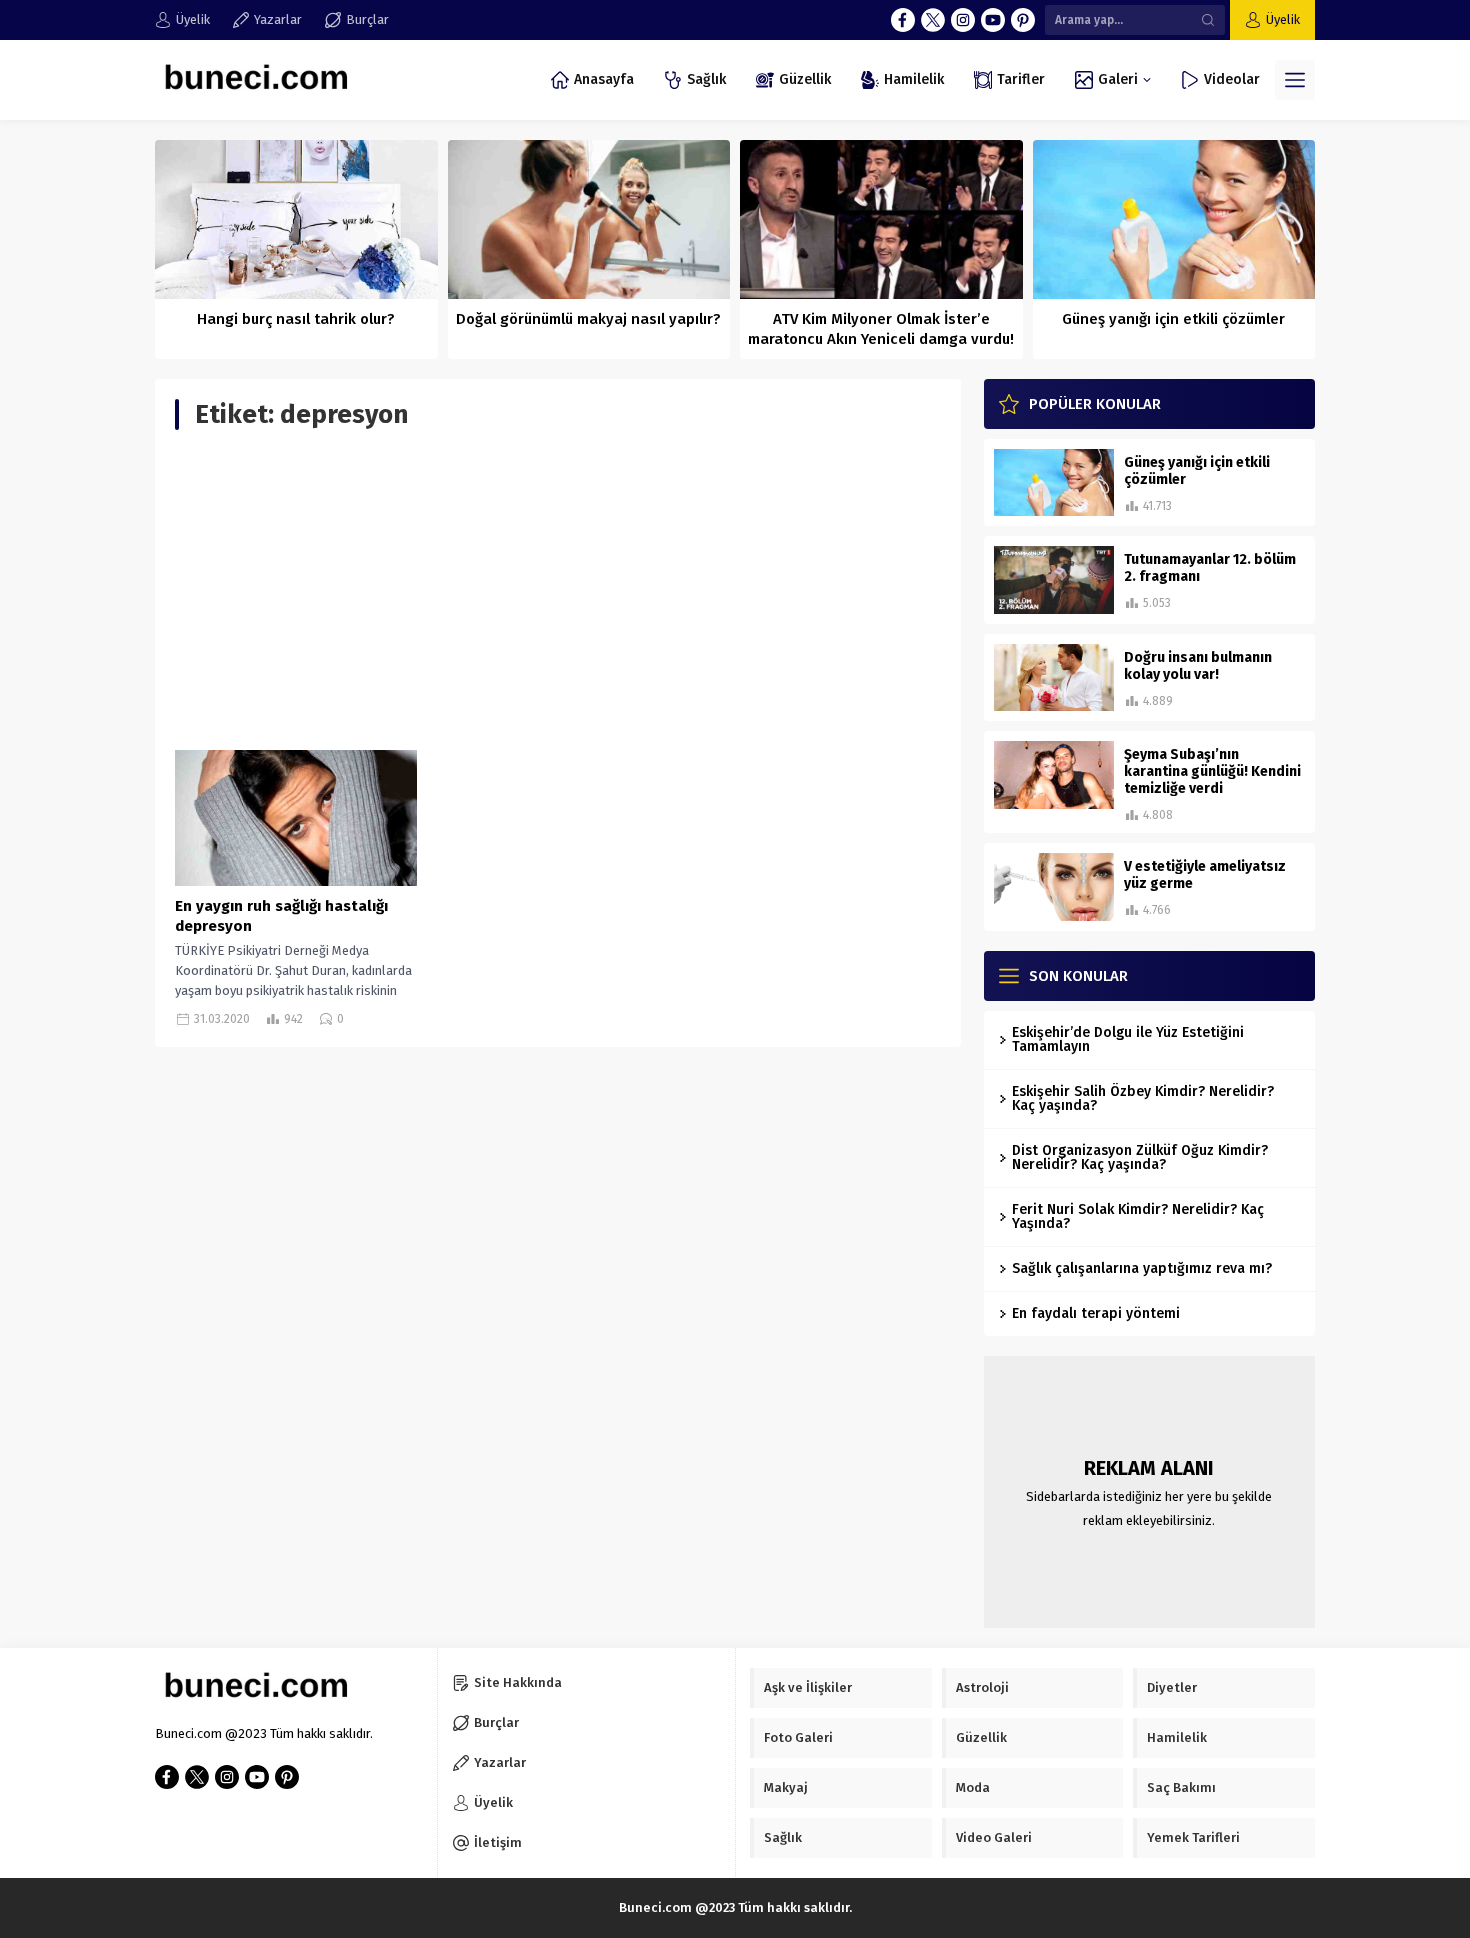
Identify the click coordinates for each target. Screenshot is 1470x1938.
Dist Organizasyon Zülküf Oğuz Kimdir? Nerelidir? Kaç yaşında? (1140, 1157)
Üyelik (1283, 19)
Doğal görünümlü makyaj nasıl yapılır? (588, 319)
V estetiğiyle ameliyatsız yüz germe (1205, 875)
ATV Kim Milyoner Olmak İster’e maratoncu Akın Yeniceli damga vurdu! (881, 329)
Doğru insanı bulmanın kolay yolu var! (1198, 666)
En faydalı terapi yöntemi (1096, 1313)
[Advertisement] (558, 590)
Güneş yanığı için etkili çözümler (1173, 319)
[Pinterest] (1023, 20)
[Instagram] (963, 20)
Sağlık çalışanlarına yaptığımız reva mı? (1142, 1268)
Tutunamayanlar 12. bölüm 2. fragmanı (1210, 568)
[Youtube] (993, 20)
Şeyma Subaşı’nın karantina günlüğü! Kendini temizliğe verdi (1212, 771)
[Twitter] (933, 20)
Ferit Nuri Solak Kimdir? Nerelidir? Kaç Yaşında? (1138, 1216)
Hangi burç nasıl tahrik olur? (296, 319)
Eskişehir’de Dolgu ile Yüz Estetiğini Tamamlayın (1128, 1039)
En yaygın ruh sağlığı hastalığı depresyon (281, 916)
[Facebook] (903, 20)
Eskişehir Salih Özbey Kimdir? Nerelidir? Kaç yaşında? (1143, 1098)
